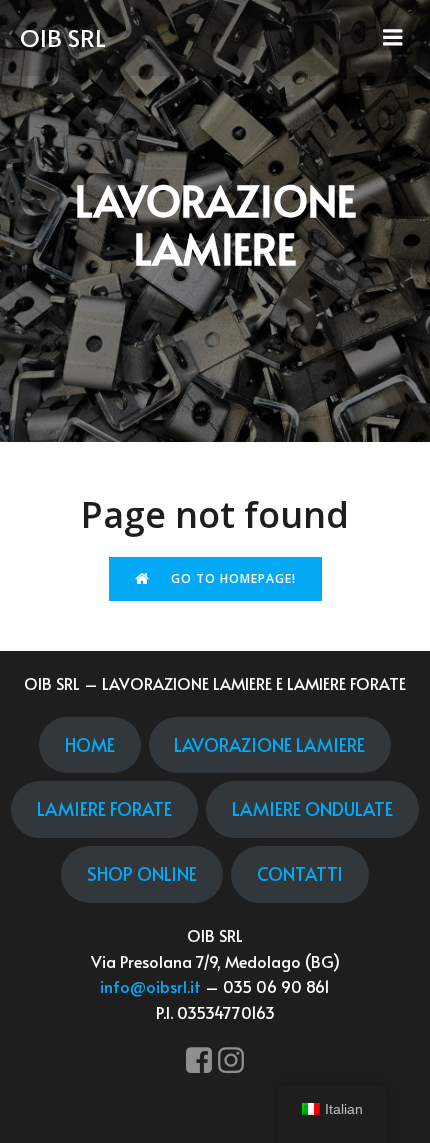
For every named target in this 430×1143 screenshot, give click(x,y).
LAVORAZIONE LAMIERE (269, 744)
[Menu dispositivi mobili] (393, 38)
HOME (90, 744)
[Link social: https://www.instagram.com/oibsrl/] (231, 1061)
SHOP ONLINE (142, 873)
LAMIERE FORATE (104, 808)
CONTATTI (300, 873)
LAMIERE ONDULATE (312, 808)
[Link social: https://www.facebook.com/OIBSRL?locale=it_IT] (199, 1061)
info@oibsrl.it (150, 986)
